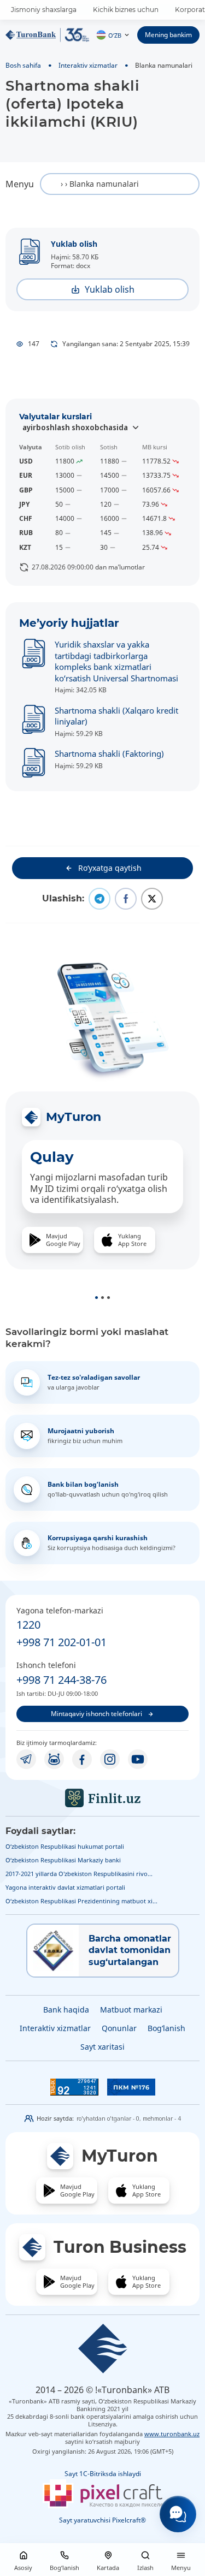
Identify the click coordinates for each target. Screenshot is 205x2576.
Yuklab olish (74, 244)
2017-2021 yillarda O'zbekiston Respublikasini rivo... (79, 1874)
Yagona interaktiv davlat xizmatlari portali (65, 1887)
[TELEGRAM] (26, 1759)
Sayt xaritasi (102, 2047)
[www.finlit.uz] (103, 1798)
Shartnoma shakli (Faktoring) (109, 753)
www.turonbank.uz (172, 2434)
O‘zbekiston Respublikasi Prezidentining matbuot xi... (81, 1901)
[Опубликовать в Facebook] (126, 899)
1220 (28, 1625)
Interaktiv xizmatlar (88, 65)
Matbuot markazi (131, 2010)
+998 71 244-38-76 (61, 1680)
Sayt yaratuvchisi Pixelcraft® (102, 2520)
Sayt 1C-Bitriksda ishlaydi (103, 2474)
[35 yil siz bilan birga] (47, 35)
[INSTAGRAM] (110, 1759)
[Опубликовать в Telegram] (99, 899)
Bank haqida (66, 2010)
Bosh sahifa (23, 65)
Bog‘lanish (166, 2028)
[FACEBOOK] (82, 1759)
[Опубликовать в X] (152, 899)
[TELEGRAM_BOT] (54, 1759)
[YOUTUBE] (138, 1759)
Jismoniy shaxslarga (44, 10)
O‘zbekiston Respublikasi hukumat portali (65, 1846)
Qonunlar (119, 2028)
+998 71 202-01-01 (61, 1642)
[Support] (178, 2514)
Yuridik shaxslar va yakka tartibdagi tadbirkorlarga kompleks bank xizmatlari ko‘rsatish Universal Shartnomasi (116, 661)
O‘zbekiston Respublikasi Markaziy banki (63, 1860)
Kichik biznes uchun (126, 10)
